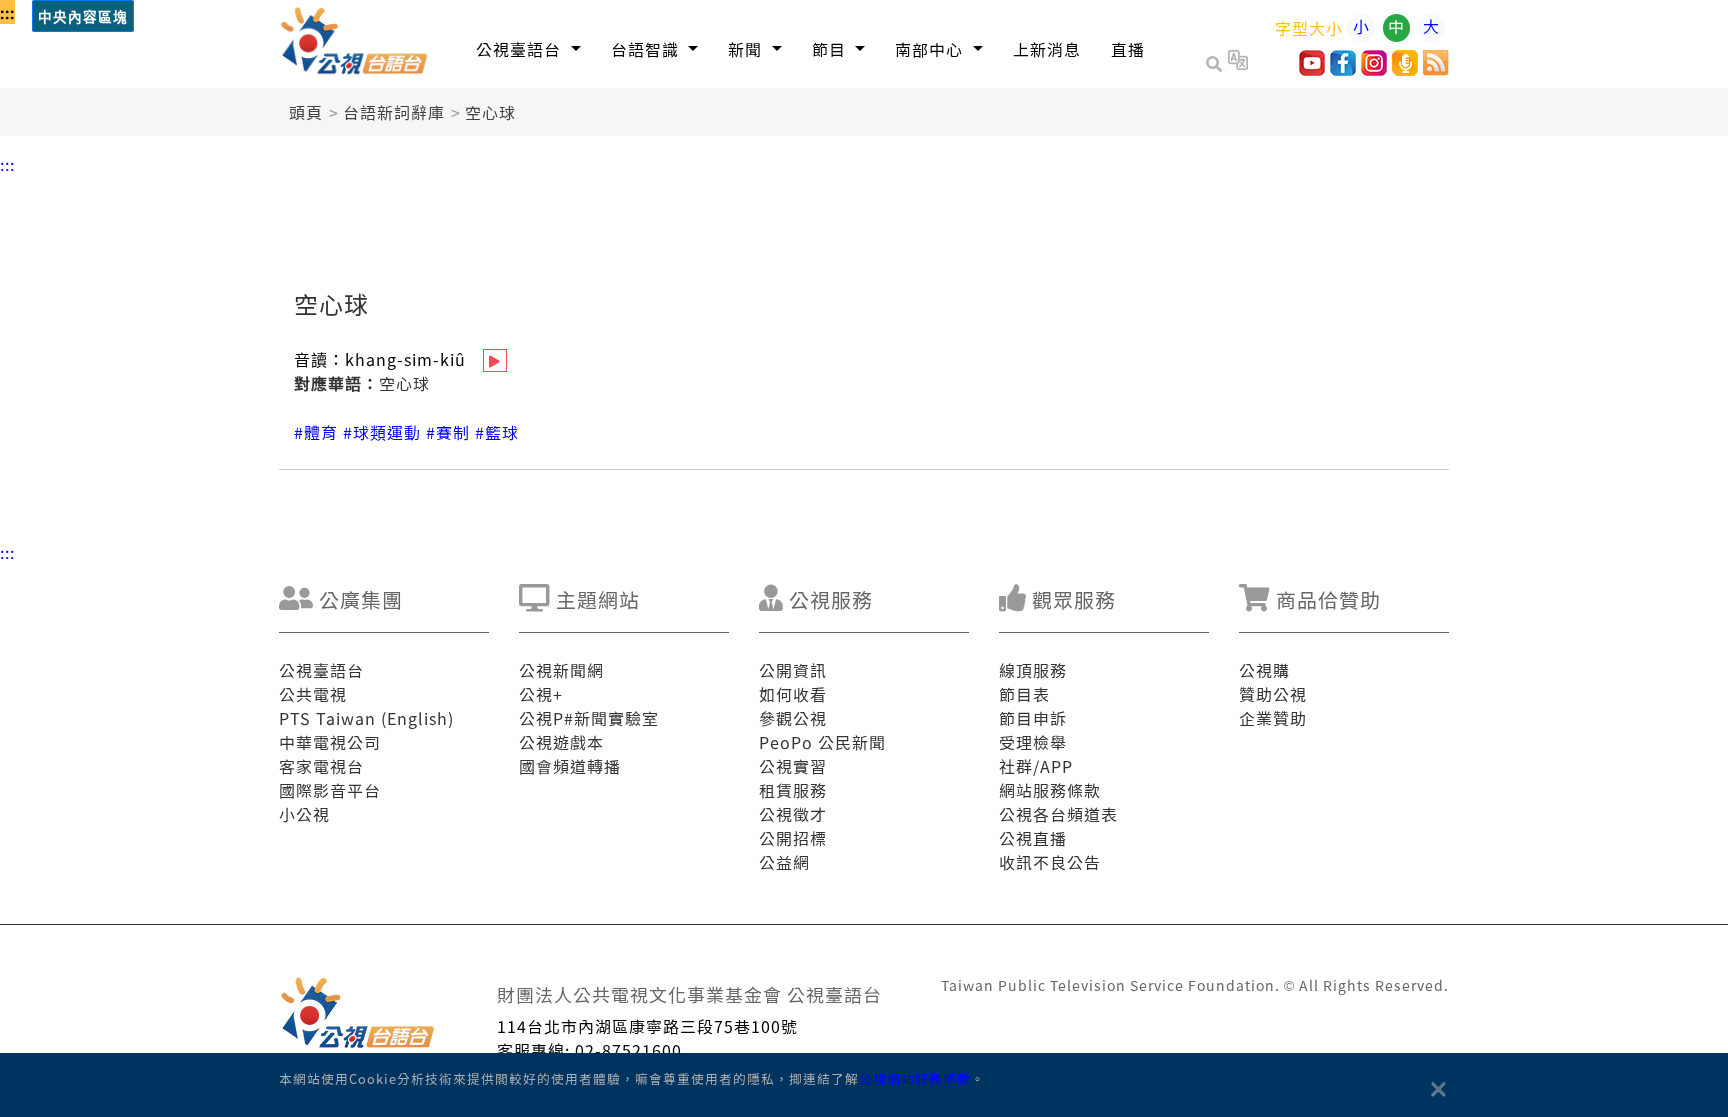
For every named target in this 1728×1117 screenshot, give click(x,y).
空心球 (490, 112)
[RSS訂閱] (1436, 69)
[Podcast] (1405, 69)
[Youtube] (1312, 69)
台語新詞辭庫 (394, 112)
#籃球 (497, 432)
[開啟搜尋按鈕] (1217, 63)
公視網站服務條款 (915, 1078)
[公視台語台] (355, 44)
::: (7, 12)
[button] (528, 48)
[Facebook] (1343, 69)
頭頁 (306, 112)
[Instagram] (1374, 69)
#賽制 (448, 432)
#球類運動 (382, 432)
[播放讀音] (495, 360)
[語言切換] (1238, 63)
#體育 (316, 432)
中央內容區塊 (83, 17)
